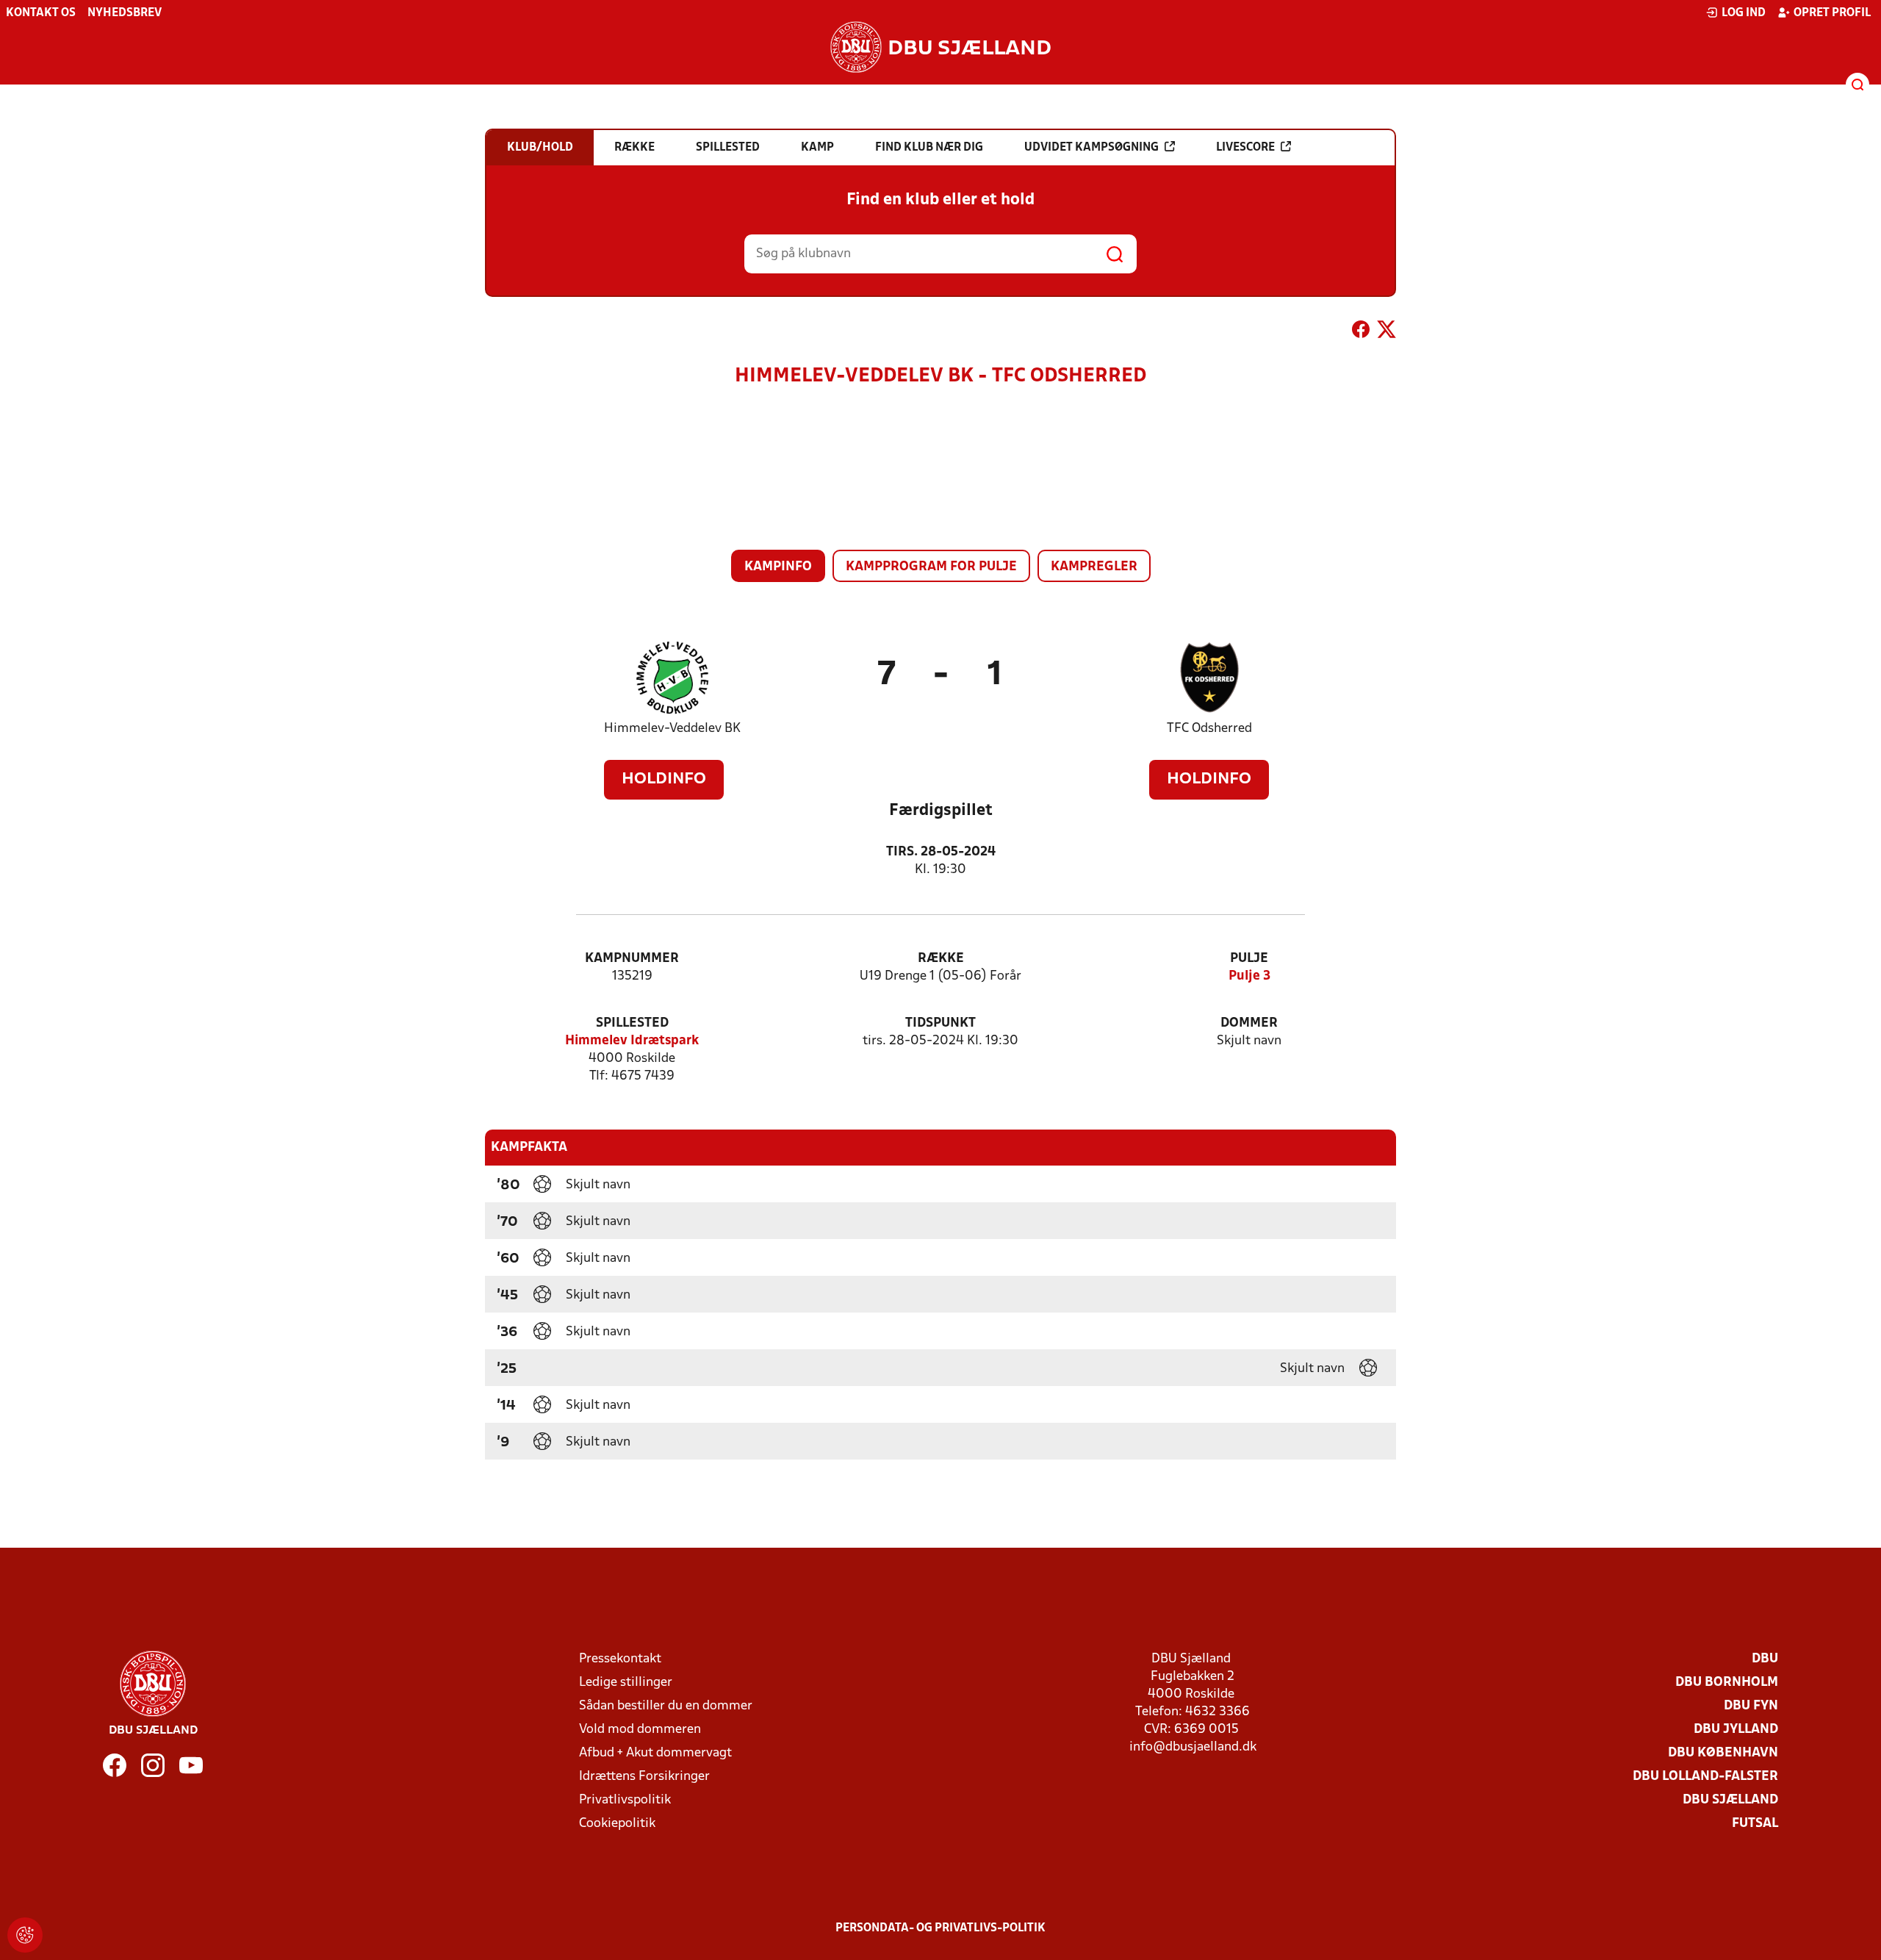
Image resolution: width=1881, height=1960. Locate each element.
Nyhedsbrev (125, 13)
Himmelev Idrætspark (632, 1041)
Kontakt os (41, 13)
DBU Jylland (1736, 1730)
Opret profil (1832, 13)
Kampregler (1094, 567)
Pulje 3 (1249, 976)
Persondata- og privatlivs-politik (940, 1928)
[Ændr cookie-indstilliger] (25, 1935)
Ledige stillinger (626, 1683)
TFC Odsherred (1209, 729)
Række (941, 959)
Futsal (1755, 1824)
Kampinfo (778, 567)
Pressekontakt (620, 1659)
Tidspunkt (940, 1023)
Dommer (1249, 1023)
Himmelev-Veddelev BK (672, 729)
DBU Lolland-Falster (1705, 1777)
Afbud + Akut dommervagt (655, 1753)
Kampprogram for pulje (931, 567)
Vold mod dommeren (640, 1730)
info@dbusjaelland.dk (1193, 1747)
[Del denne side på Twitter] (1387, 332)
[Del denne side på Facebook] (1361, 332)
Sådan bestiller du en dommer (666, 1706)
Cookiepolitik (617, 1824)
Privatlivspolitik (625, 1800)
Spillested (632, 1023)
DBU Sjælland (1730, 1800)
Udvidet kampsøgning (1091, 148)
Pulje (1249, 959)
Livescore (1245, 148)
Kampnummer (632, 959)
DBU (1765, 1659)
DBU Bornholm (1727, 1683)
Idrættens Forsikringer (644, 1777)
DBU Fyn (1751, 1706)
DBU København (1723, 1753)
